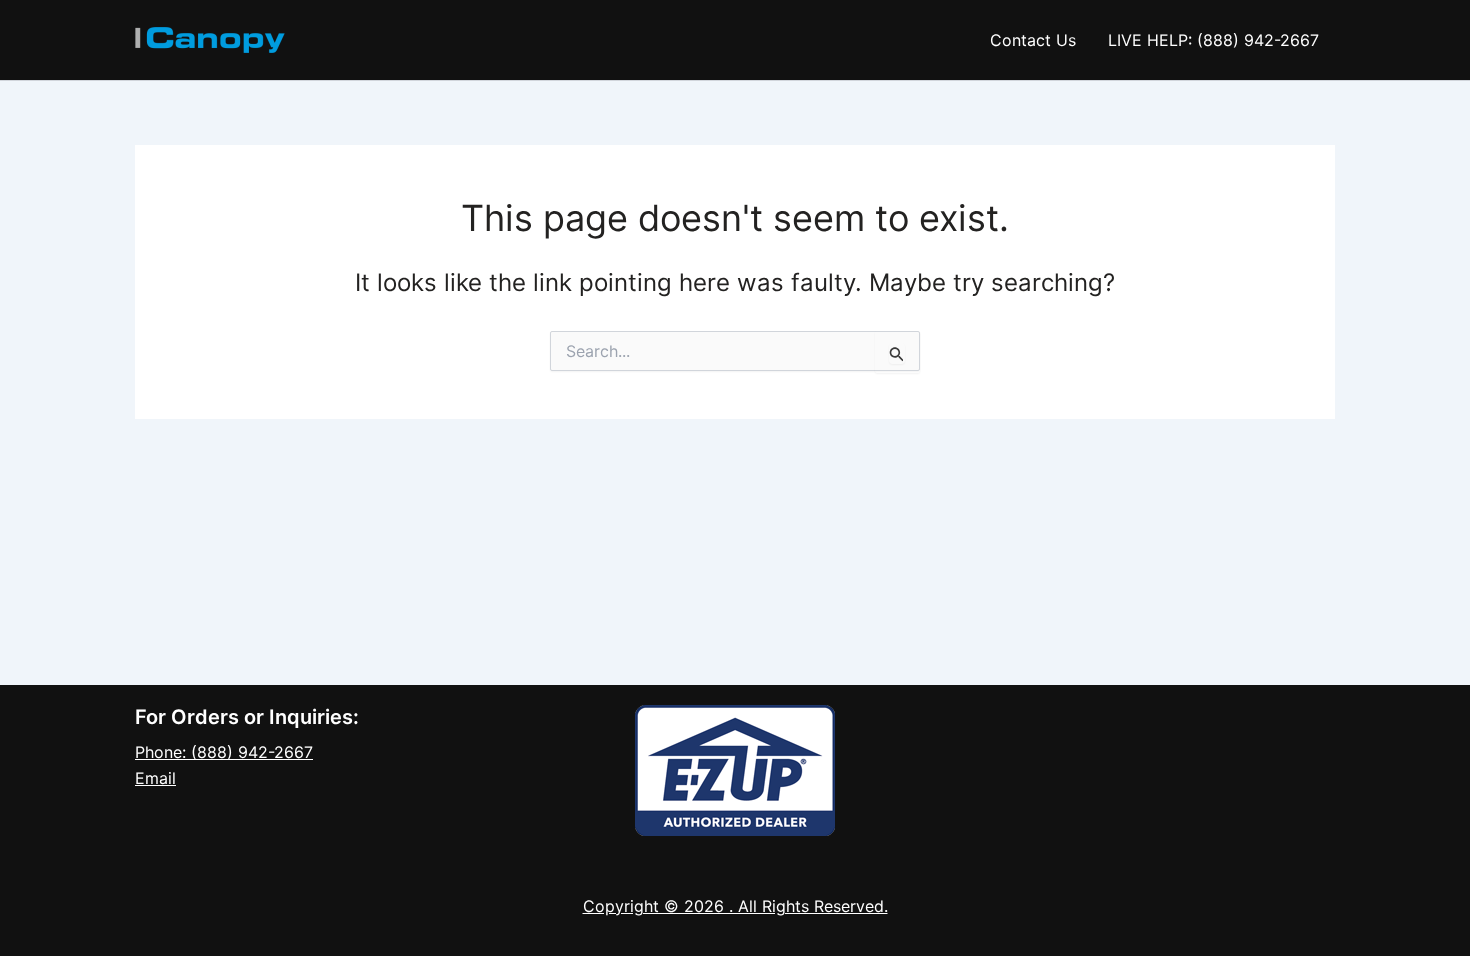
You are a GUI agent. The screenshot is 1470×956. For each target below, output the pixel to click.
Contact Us (1033, 40)
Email (155, 778)
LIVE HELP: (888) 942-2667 (1213, 40)
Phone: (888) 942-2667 (224, 752)
